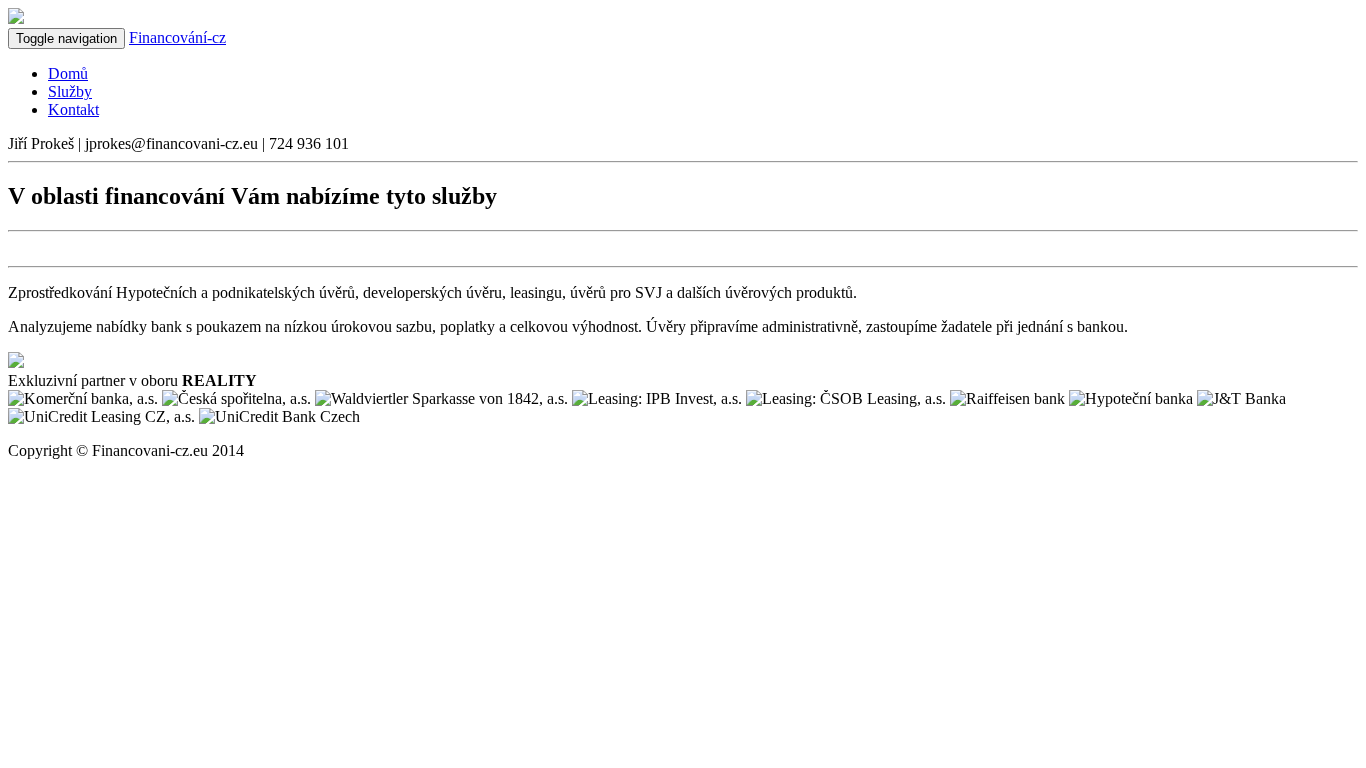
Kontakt (73, 109)
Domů (68, 73)
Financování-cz (177, 37)
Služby (70, 91)
